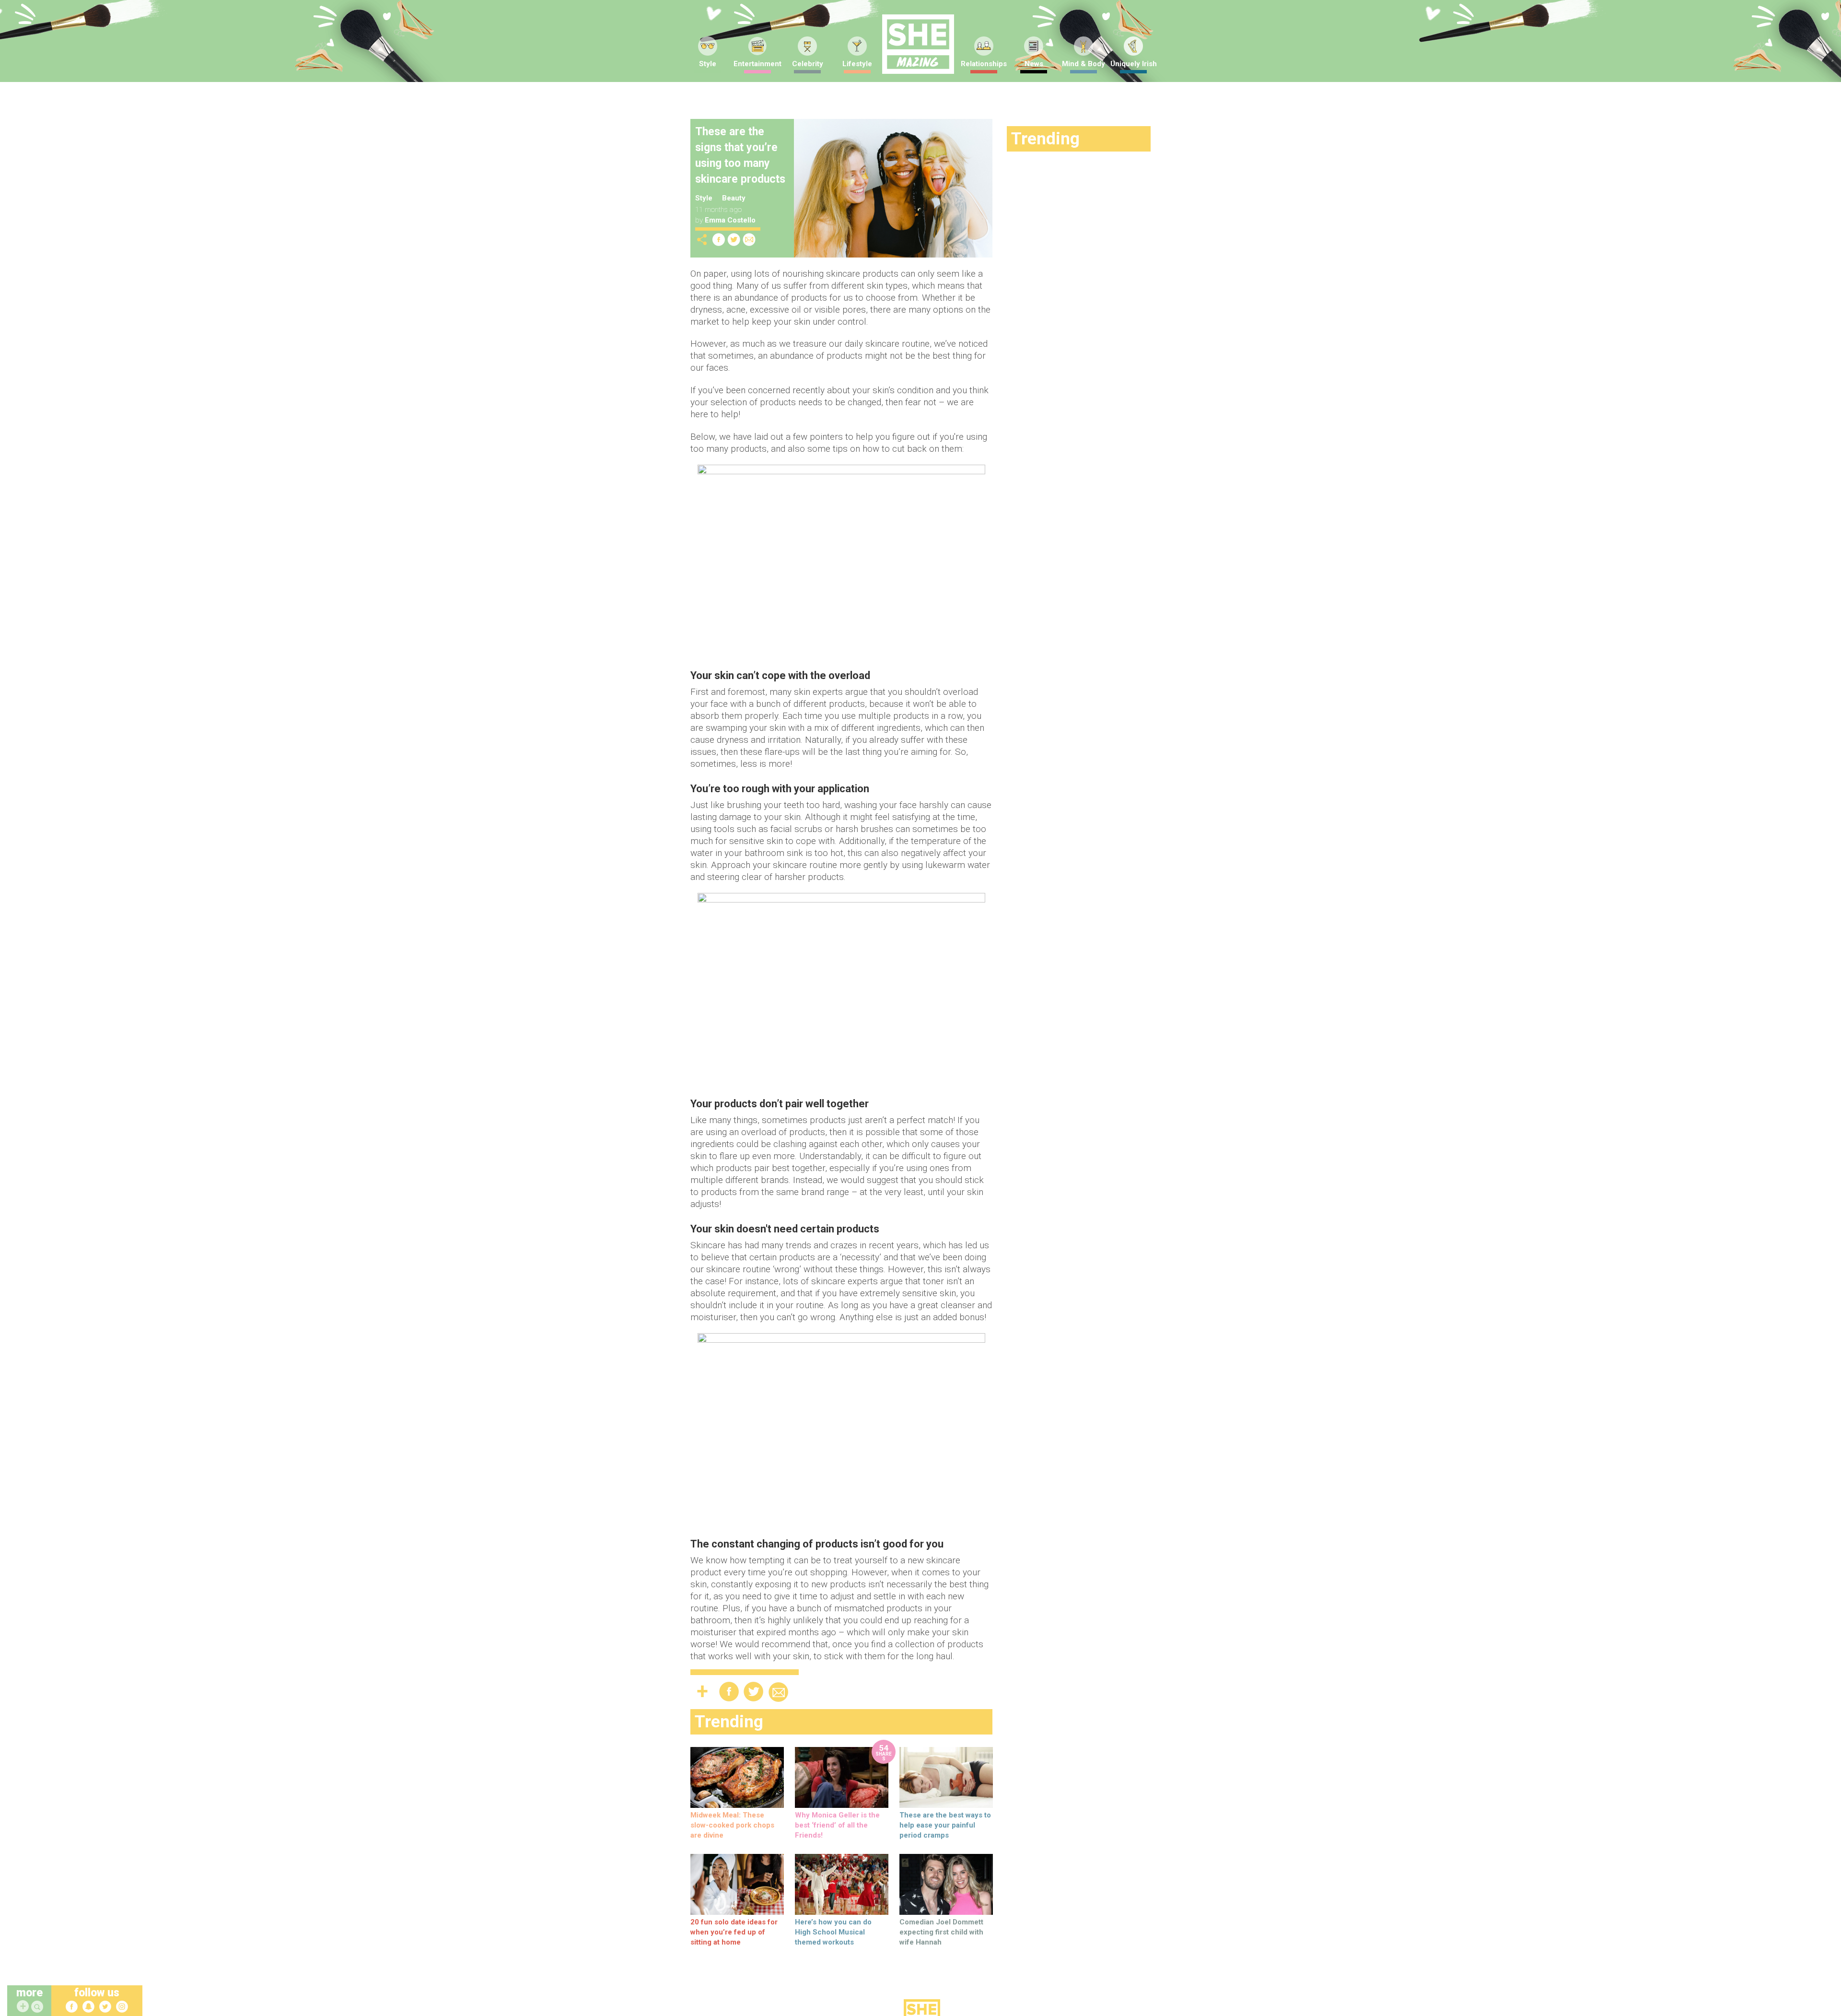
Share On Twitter (734, 240)
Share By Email (749, 240)
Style (708, 64)
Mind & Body (1084, 64)
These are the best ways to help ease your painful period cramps (945, 1825)
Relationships (984, 64)
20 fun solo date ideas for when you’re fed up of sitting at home (734, 1932)
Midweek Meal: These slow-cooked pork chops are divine (732, 1825)
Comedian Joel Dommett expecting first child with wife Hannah (941, 1932)
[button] (38, 2007)
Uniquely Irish (1134, 64)
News (1034, 64)
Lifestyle (857, 64)
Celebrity (808, 64)
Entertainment (757, 64)
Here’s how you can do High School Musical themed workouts (833, 1932)
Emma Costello (730, 220)
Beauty (734, 198)
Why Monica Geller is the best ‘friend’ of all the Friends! (837, 1825)
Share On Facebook (719, 240)
